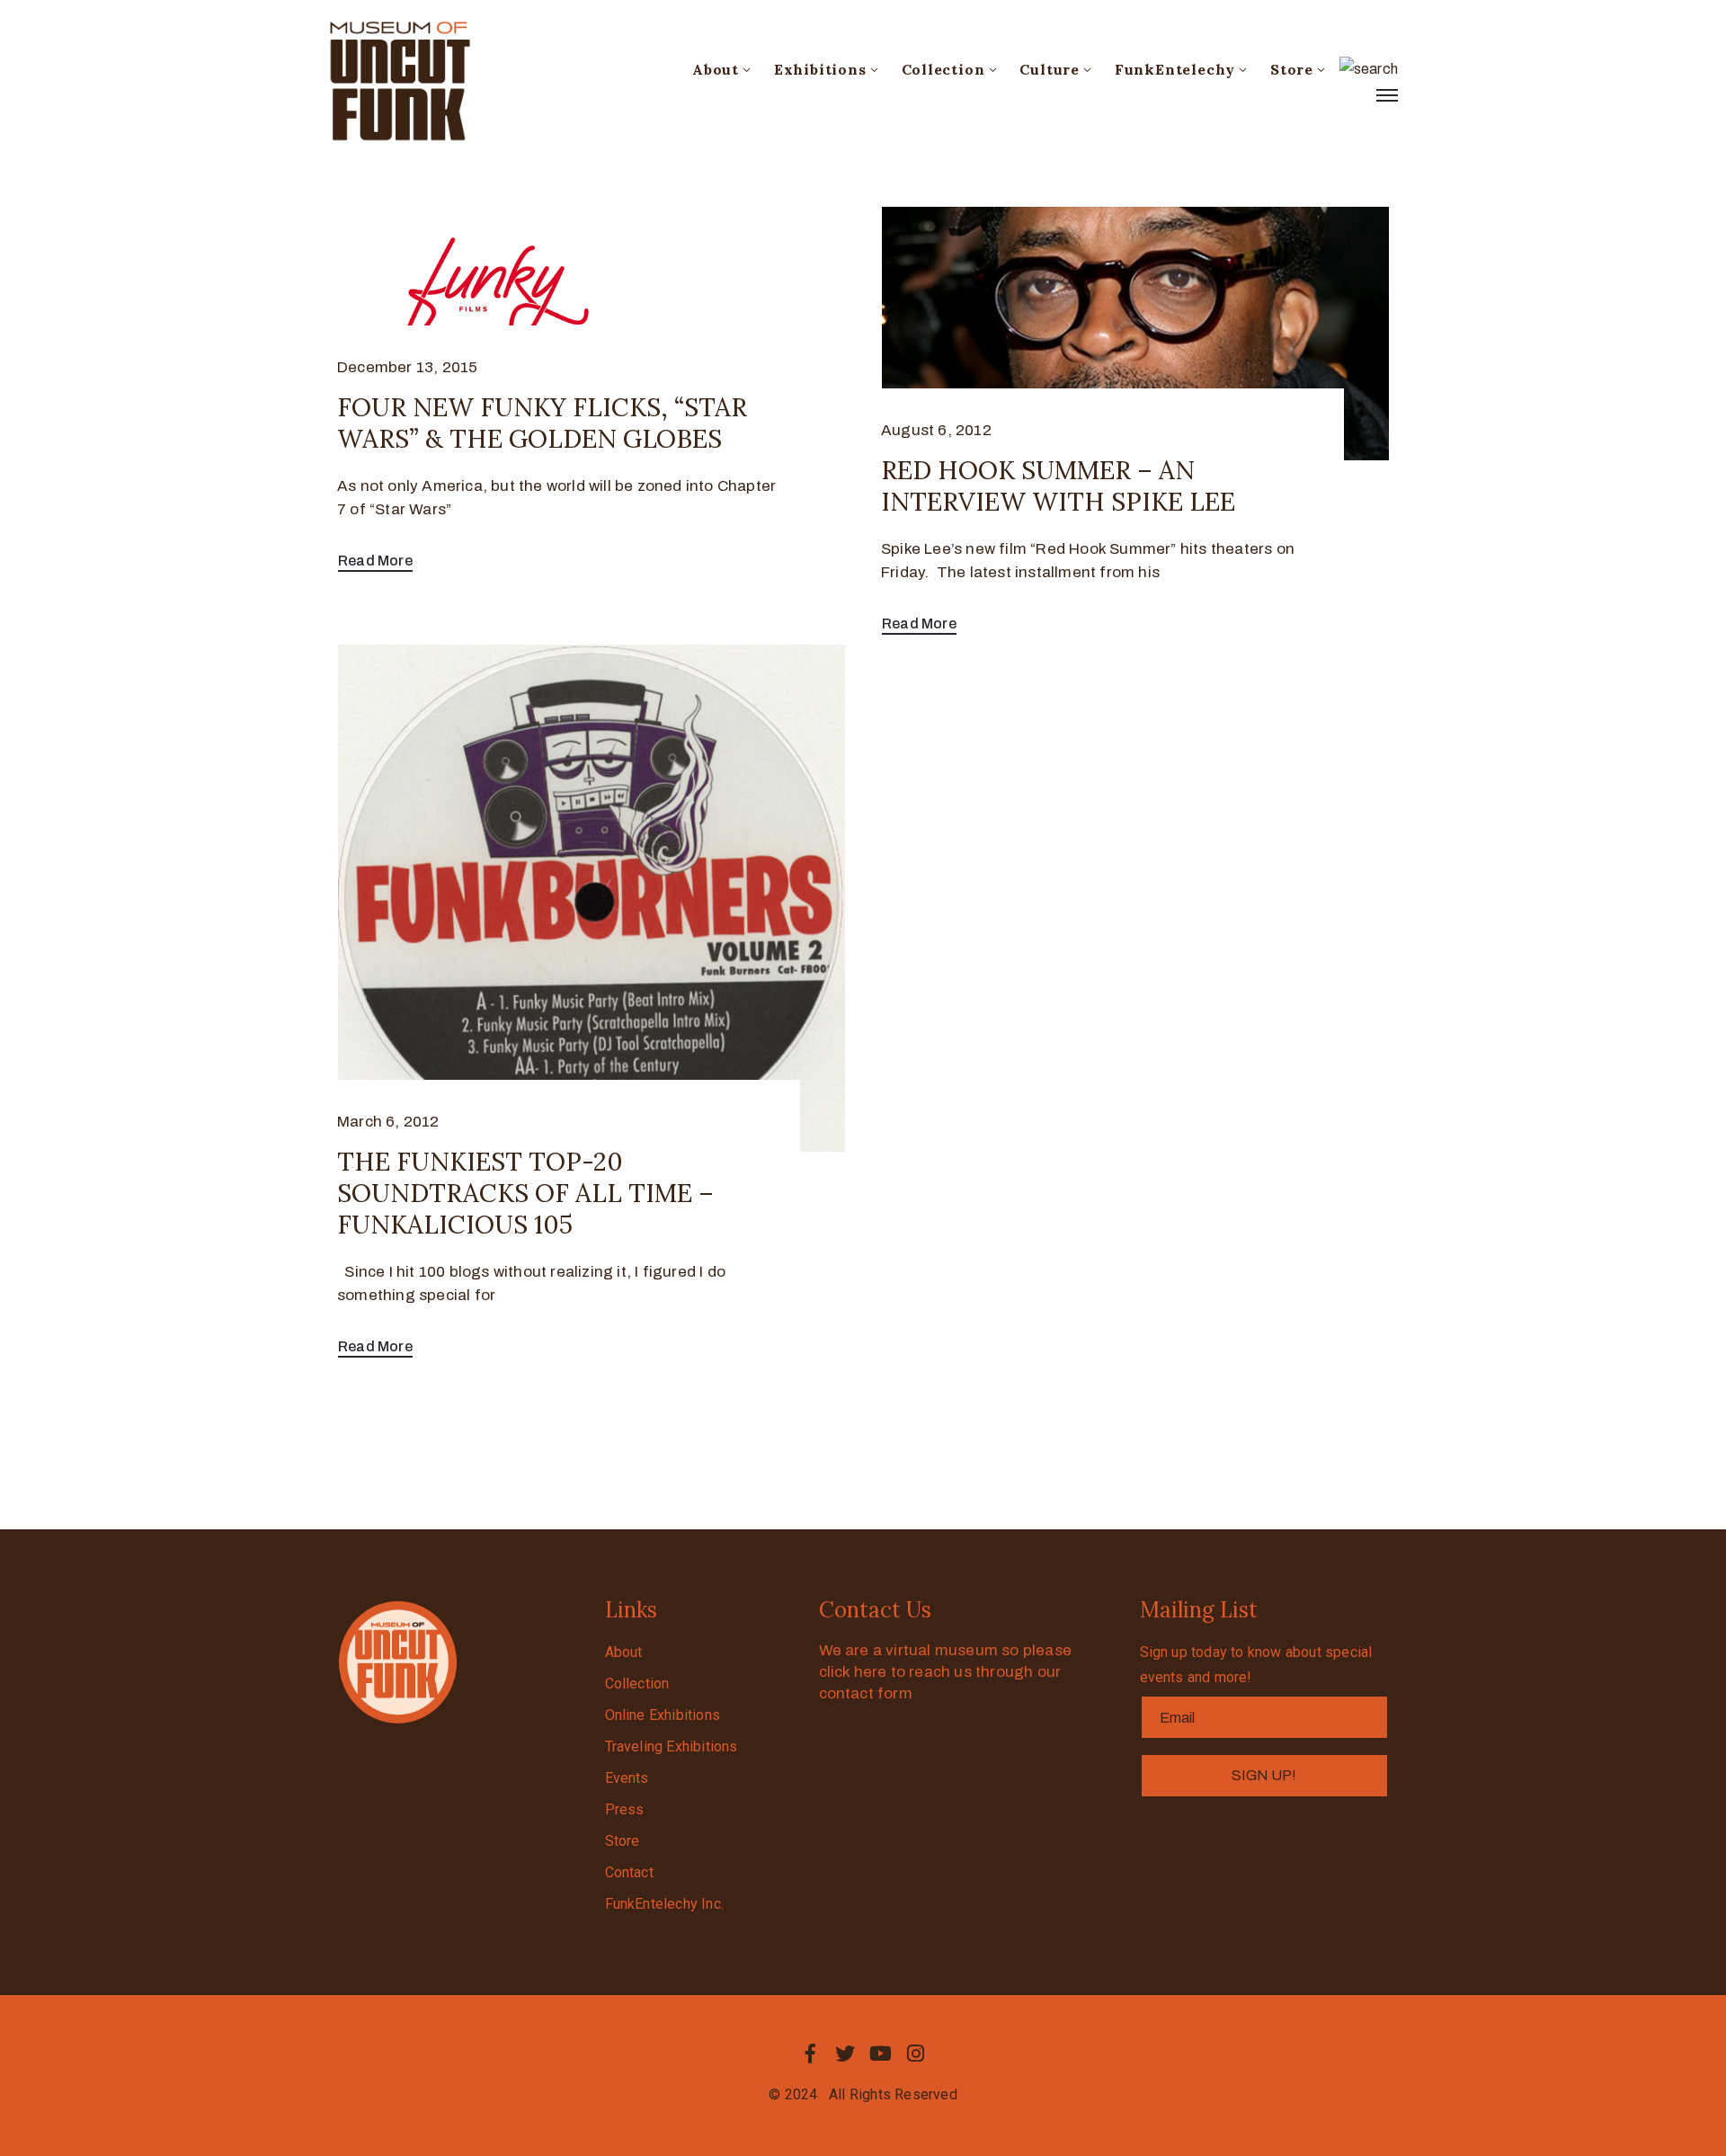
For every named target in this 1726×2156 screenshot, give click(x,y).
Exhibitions (820, 69)
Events (627, 1778)
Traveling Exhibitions (672, 1746)
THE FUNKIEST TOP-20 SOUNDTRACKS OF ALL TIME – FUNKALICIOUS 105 (525, 1193)
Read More (375, 561)
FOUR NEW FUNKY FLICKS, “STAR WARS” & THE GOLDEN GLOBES (542, 423)
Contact (629, 1872)
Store (1292, 69)
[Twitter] (845, 2054)
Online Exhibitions (663, 1715)
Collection (943, 69)
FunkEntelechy (1175, 69)
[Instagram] (916, 2054)
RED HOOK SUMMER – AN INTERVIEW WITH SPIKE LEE (1058, 486)
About (716, 69)
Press (625, 1809)
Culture (1050, 69)
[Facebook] (810, 2054)
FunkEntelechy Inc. (665, 1904)
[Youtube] (881, 2054)
